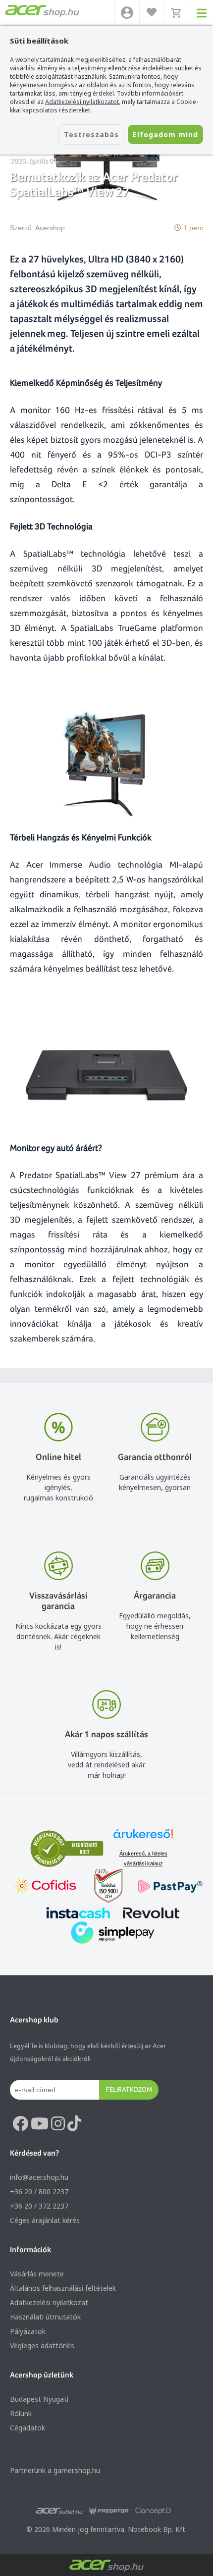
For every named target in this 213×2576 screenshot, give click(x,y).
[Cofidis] (45, 1887)
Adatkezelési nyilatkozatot (82, 102)
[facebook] (20, 2124)
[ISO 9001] (103, 1887)
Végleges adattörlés (42, 2345)
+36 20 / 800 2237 (39, 2191)
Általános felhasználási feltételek (63, 2288)
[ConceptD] (153, 2511)
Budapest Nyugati (39, 2399)
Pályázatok (28, 2331)
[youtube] (40, 2124)
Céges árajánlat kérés (45, 2220)
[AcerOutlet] (59, 2511)
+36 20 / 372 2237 (39, 2206)
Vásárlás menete (37, 2274)
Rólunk (21, 2413)
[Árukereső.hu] (143, 1838)
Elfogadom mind (165, 134)
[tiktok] (74, 2124)
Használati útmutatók (45, 2317)
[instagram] (58, 2124)
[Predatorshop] (109, 2511)
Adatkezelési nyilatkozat (49, 2302)
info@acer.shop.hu (39, 2177)
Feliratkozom (129, 2089)
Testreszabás (91, 134)
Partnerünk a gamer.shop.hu (55, 2470)
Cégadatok (27, 2428)
